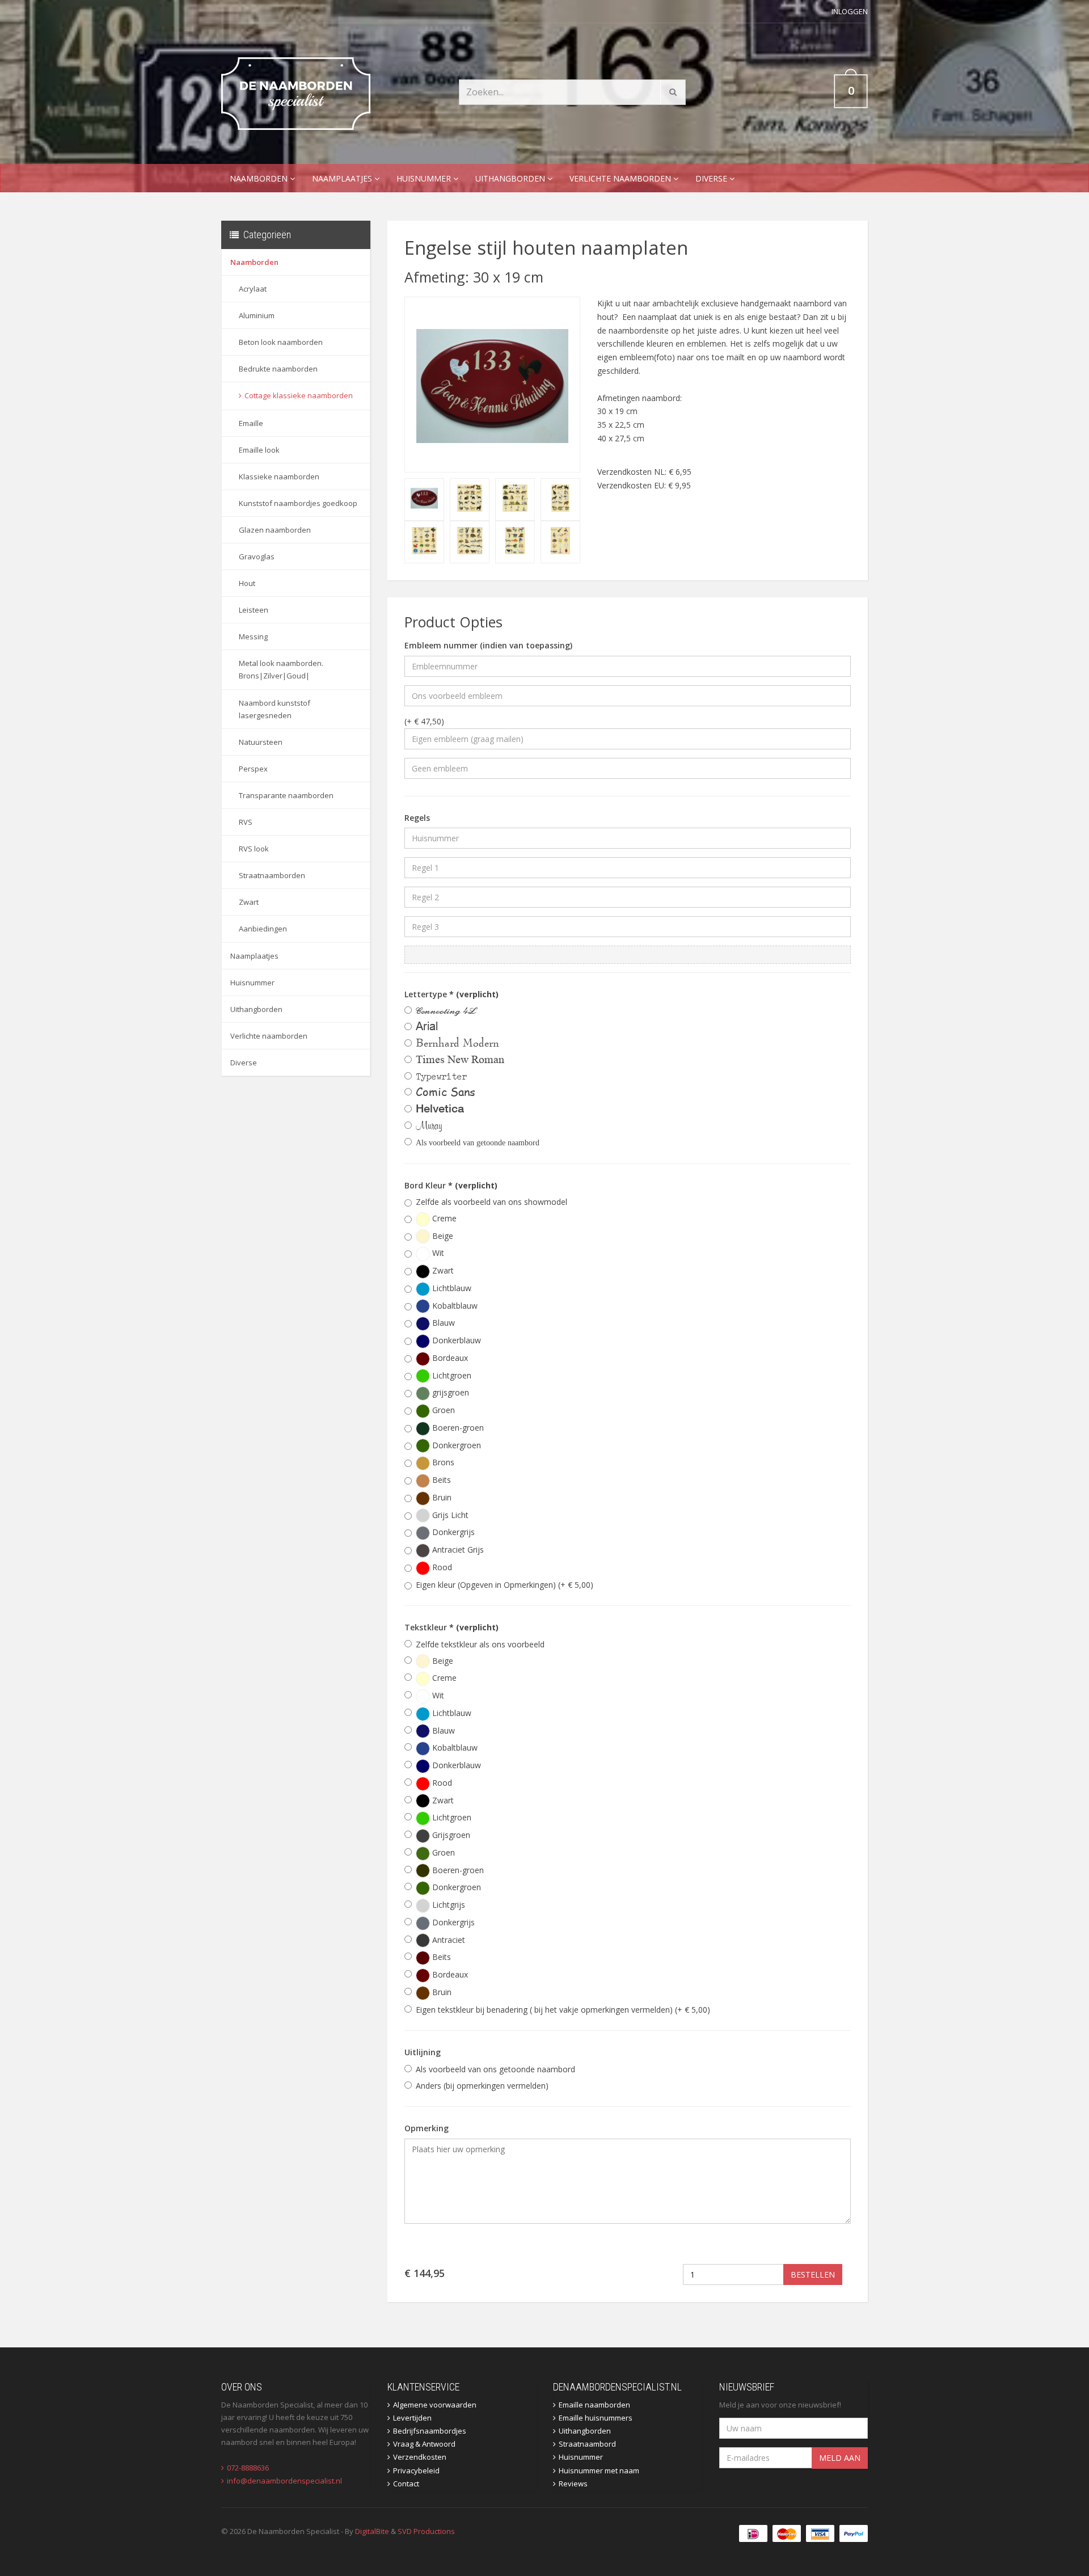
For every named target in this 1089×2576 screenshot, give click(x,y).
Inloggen (850, 11)
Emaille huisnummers (596, 2418)
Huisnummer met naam (599, 2470)
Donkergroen (455, 1445)
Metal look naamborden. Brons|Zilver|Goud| (281, 669)
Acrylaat (253, 289)
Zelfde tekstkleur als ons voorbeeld (480, 1644)
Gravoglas (257, 556)
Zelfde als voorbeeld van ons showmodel (491, 1202)
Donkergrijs (452, 1532)
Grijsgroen (450, 1835)
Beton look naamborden (281, 342)
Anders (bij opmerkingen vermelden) (482, 2086)
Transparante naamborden (286, 795)
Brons (442, 1462)
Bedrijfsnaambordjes (430, 2431)
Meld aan (840, 2458)
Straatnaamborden (272, 875)
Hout (247, 583)
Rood (441, 1567)
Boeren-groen (457, 1428)
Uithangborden (511, 178)
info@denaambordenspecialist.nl (284, 2481)
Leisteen (254, 610)
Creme (443, 1218)
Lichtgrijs (448, 1905)
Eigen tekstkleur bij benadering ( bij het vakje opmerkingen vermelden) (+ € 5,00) (563, 2010)
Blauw (442, 1323)
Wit (437, 1253)
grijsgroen (449, 1392)
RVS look (254, 849)
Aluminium (257, 315)
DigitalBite (372, 2531)
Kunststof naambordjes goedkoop (298, 503)
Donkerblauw (455, 1340)
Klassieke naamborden (279, 477)
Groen (442, 1410)
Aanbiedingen (263, 929)
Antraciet (448, 1940)
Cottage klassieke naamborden (299, 395)
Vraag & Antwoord (424, 2444)
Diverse (712, 178)
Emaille (251, 423)
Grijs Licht (449, 1515)
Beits (440, 1480)
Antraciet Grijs (457, 1550)
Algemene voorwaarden (435, 2405)
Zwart (249, 902)
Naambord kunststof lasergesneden (275, 709)
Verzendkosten (420, 2457)
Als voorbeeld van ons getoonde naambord (495, 2069)
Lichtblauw (451, 1288)
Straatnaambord (587, 2444)
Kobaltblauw (454, 1306)
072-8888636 (248, 2468)
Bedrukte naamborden (278, 369)
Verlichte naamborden (621, 178)
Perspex (253, 769)
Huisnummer (425, 178)
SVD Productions (426, 2531)
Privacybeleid (416, 2470)
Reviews (573, 2484)
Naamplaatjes (343, 178)
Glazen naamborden (275, 530)
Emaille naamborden (594, 2405)
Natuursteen (261, 742)
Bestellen (813, 2274)
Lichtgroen (451, 1375)
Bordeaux (449, 1358)
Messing (253, 636)
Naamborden (260, 178)
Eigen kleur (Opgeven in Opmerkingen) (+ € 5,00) (505, 1585)
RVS (246, 822)
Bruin (441, 1497)
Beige (442, 1236)
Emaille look (259, 450)
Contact (406, 2484)
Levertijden (412, 2418)
